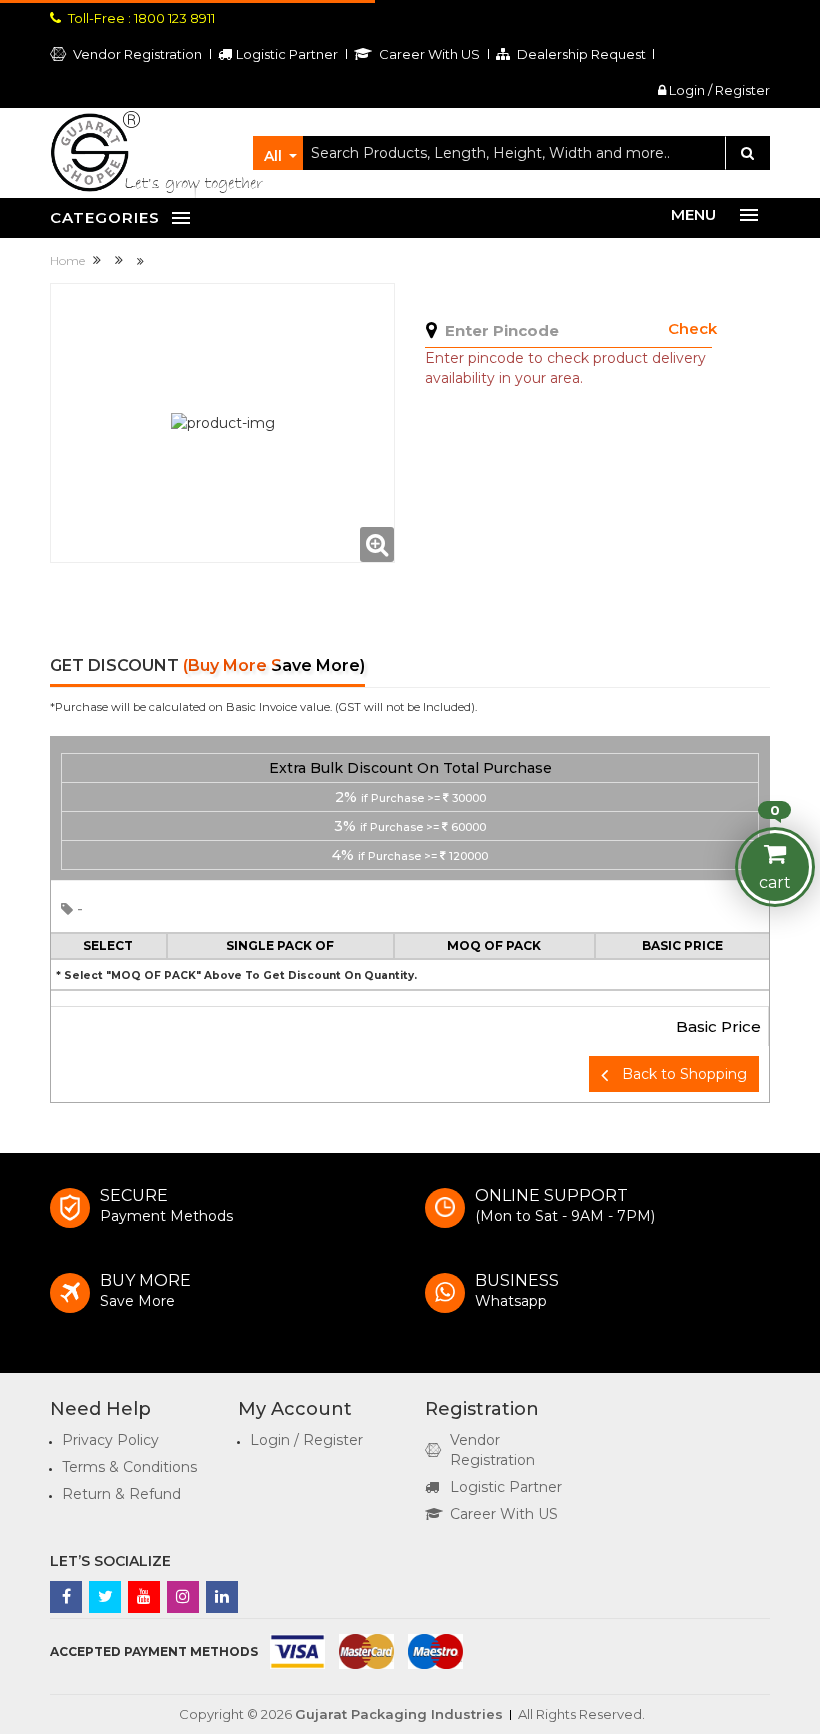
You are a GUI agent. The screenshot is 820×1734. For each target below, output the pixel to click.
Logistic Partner (506, 1487)
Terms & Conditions (129, 1467)
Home (69, 260)
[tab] (410, 808)
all (273, 156)
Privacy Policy (110, 1440)
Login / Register (718, 90)
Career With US (504, 1514)
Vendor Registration (136, 54)
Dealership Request (580, 54)
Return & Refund (121, 1494)
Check (692, 328)
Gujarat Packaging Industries (399, 1714)
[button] (410, 808)
